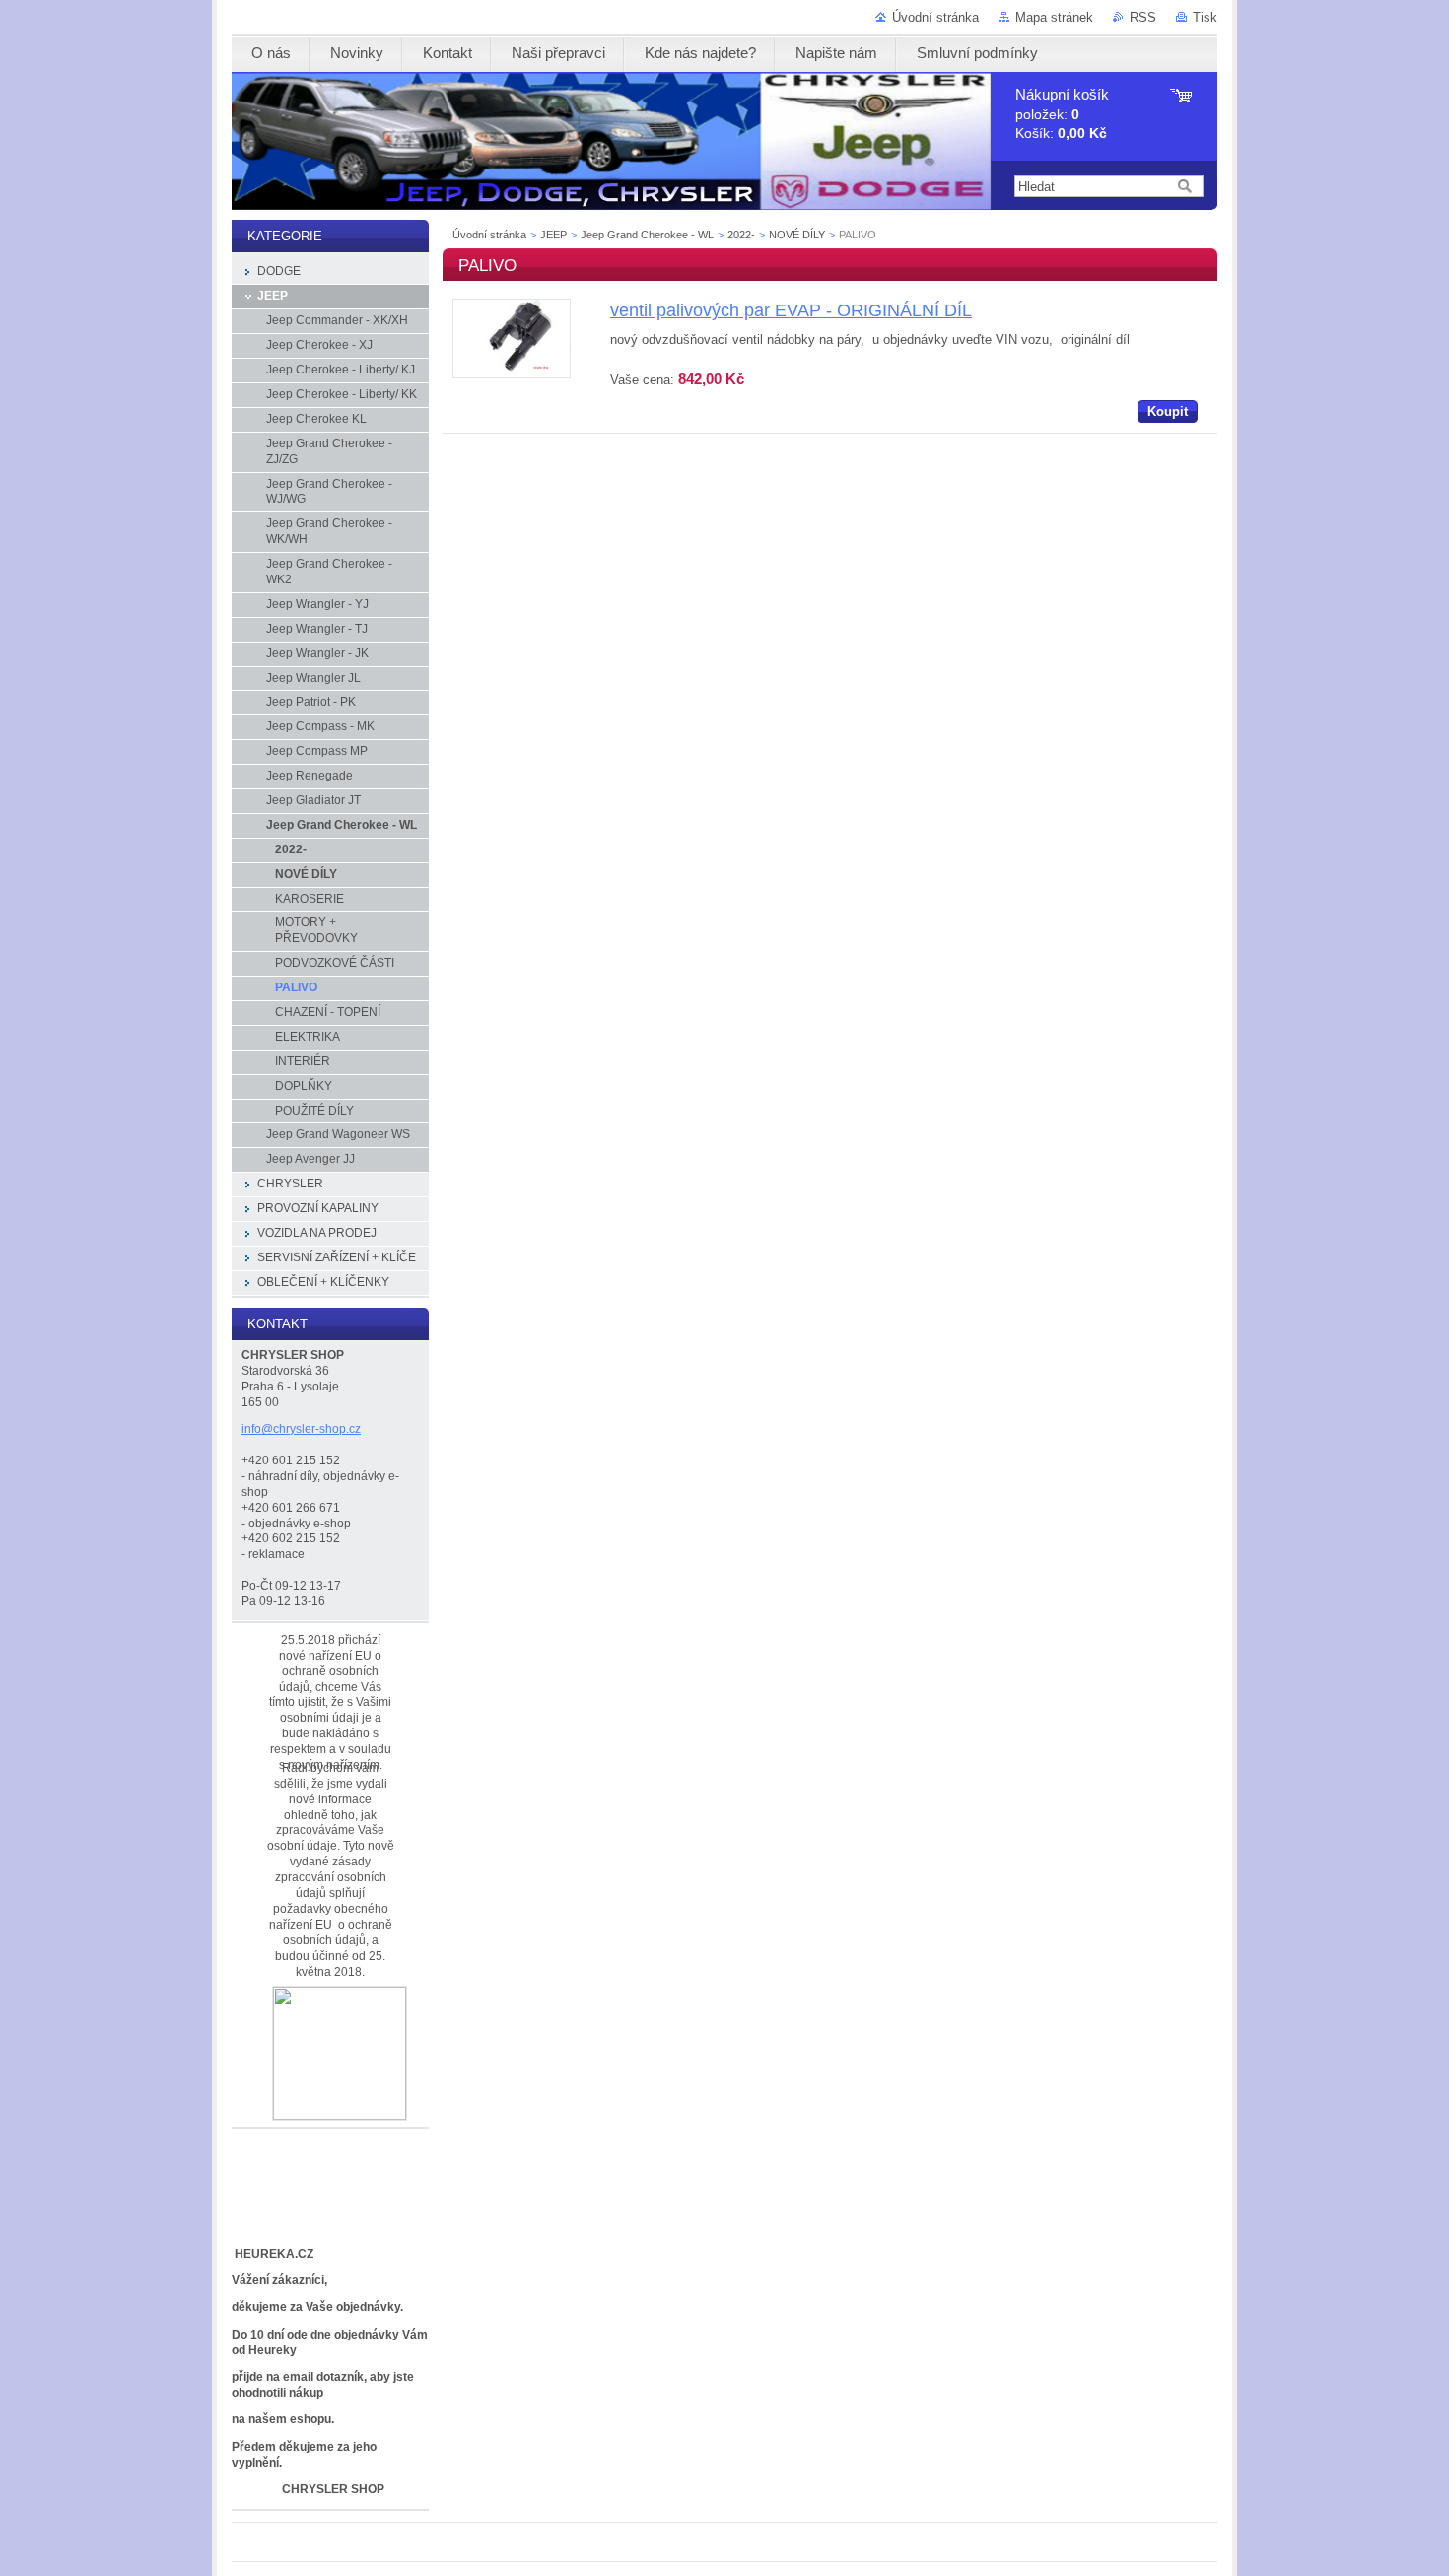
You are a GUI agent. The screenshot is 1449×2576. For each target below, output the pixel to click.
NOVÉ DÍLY (797, 235)
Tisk (1205, 17)
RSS (1143, 17)
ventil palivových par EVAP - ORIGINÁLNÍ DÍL (791, 310)
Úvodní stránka (935, 17)
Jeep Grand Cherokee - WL (647, 235)
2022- (741, 235)
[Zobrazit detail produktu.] (512, 374)
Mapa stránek (1054, 17)
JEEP (553, 235)
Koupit (1168, 411)
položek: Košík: (1062, 114)
